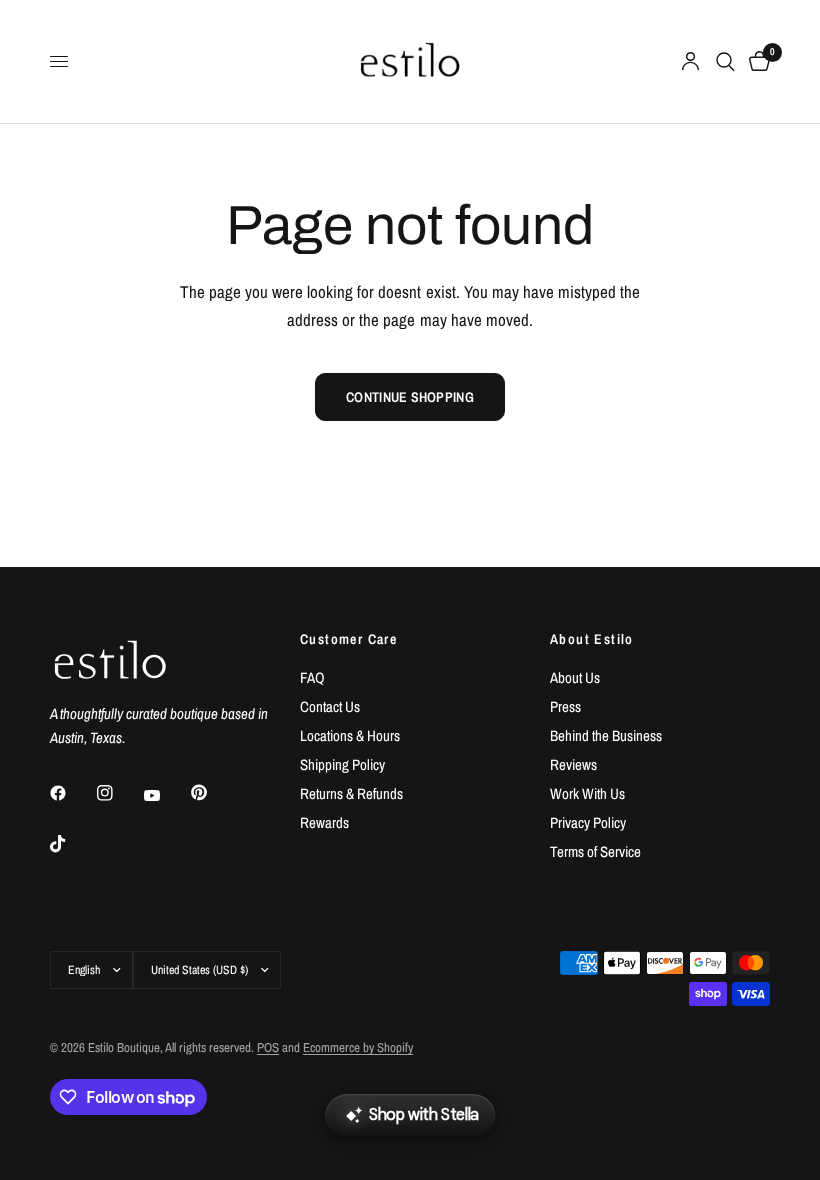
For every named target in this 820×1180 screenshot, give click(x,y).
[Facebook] (72, 793)
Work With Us (587, 793)
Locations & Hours (350, 735)
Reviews (573, 764)
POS (268, 1047)
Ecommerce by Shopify (358, 1047)
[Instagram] (119, 793)
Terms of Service (595, 851)
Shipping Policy (342, 764)
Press (565, 706)
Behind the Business (606, 735)
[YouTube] (166, 795)
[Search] (725, 61)
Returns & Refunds (351, 793)
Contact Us (330, 706)
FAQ (312, 677)
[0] (756, 61)
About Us (575, 677)
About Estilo (592, 639)
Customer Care (348, 639)
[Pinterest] (213, 792)
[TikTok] (72, 844)
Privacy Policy (588, 822)
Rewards (324, 822)
